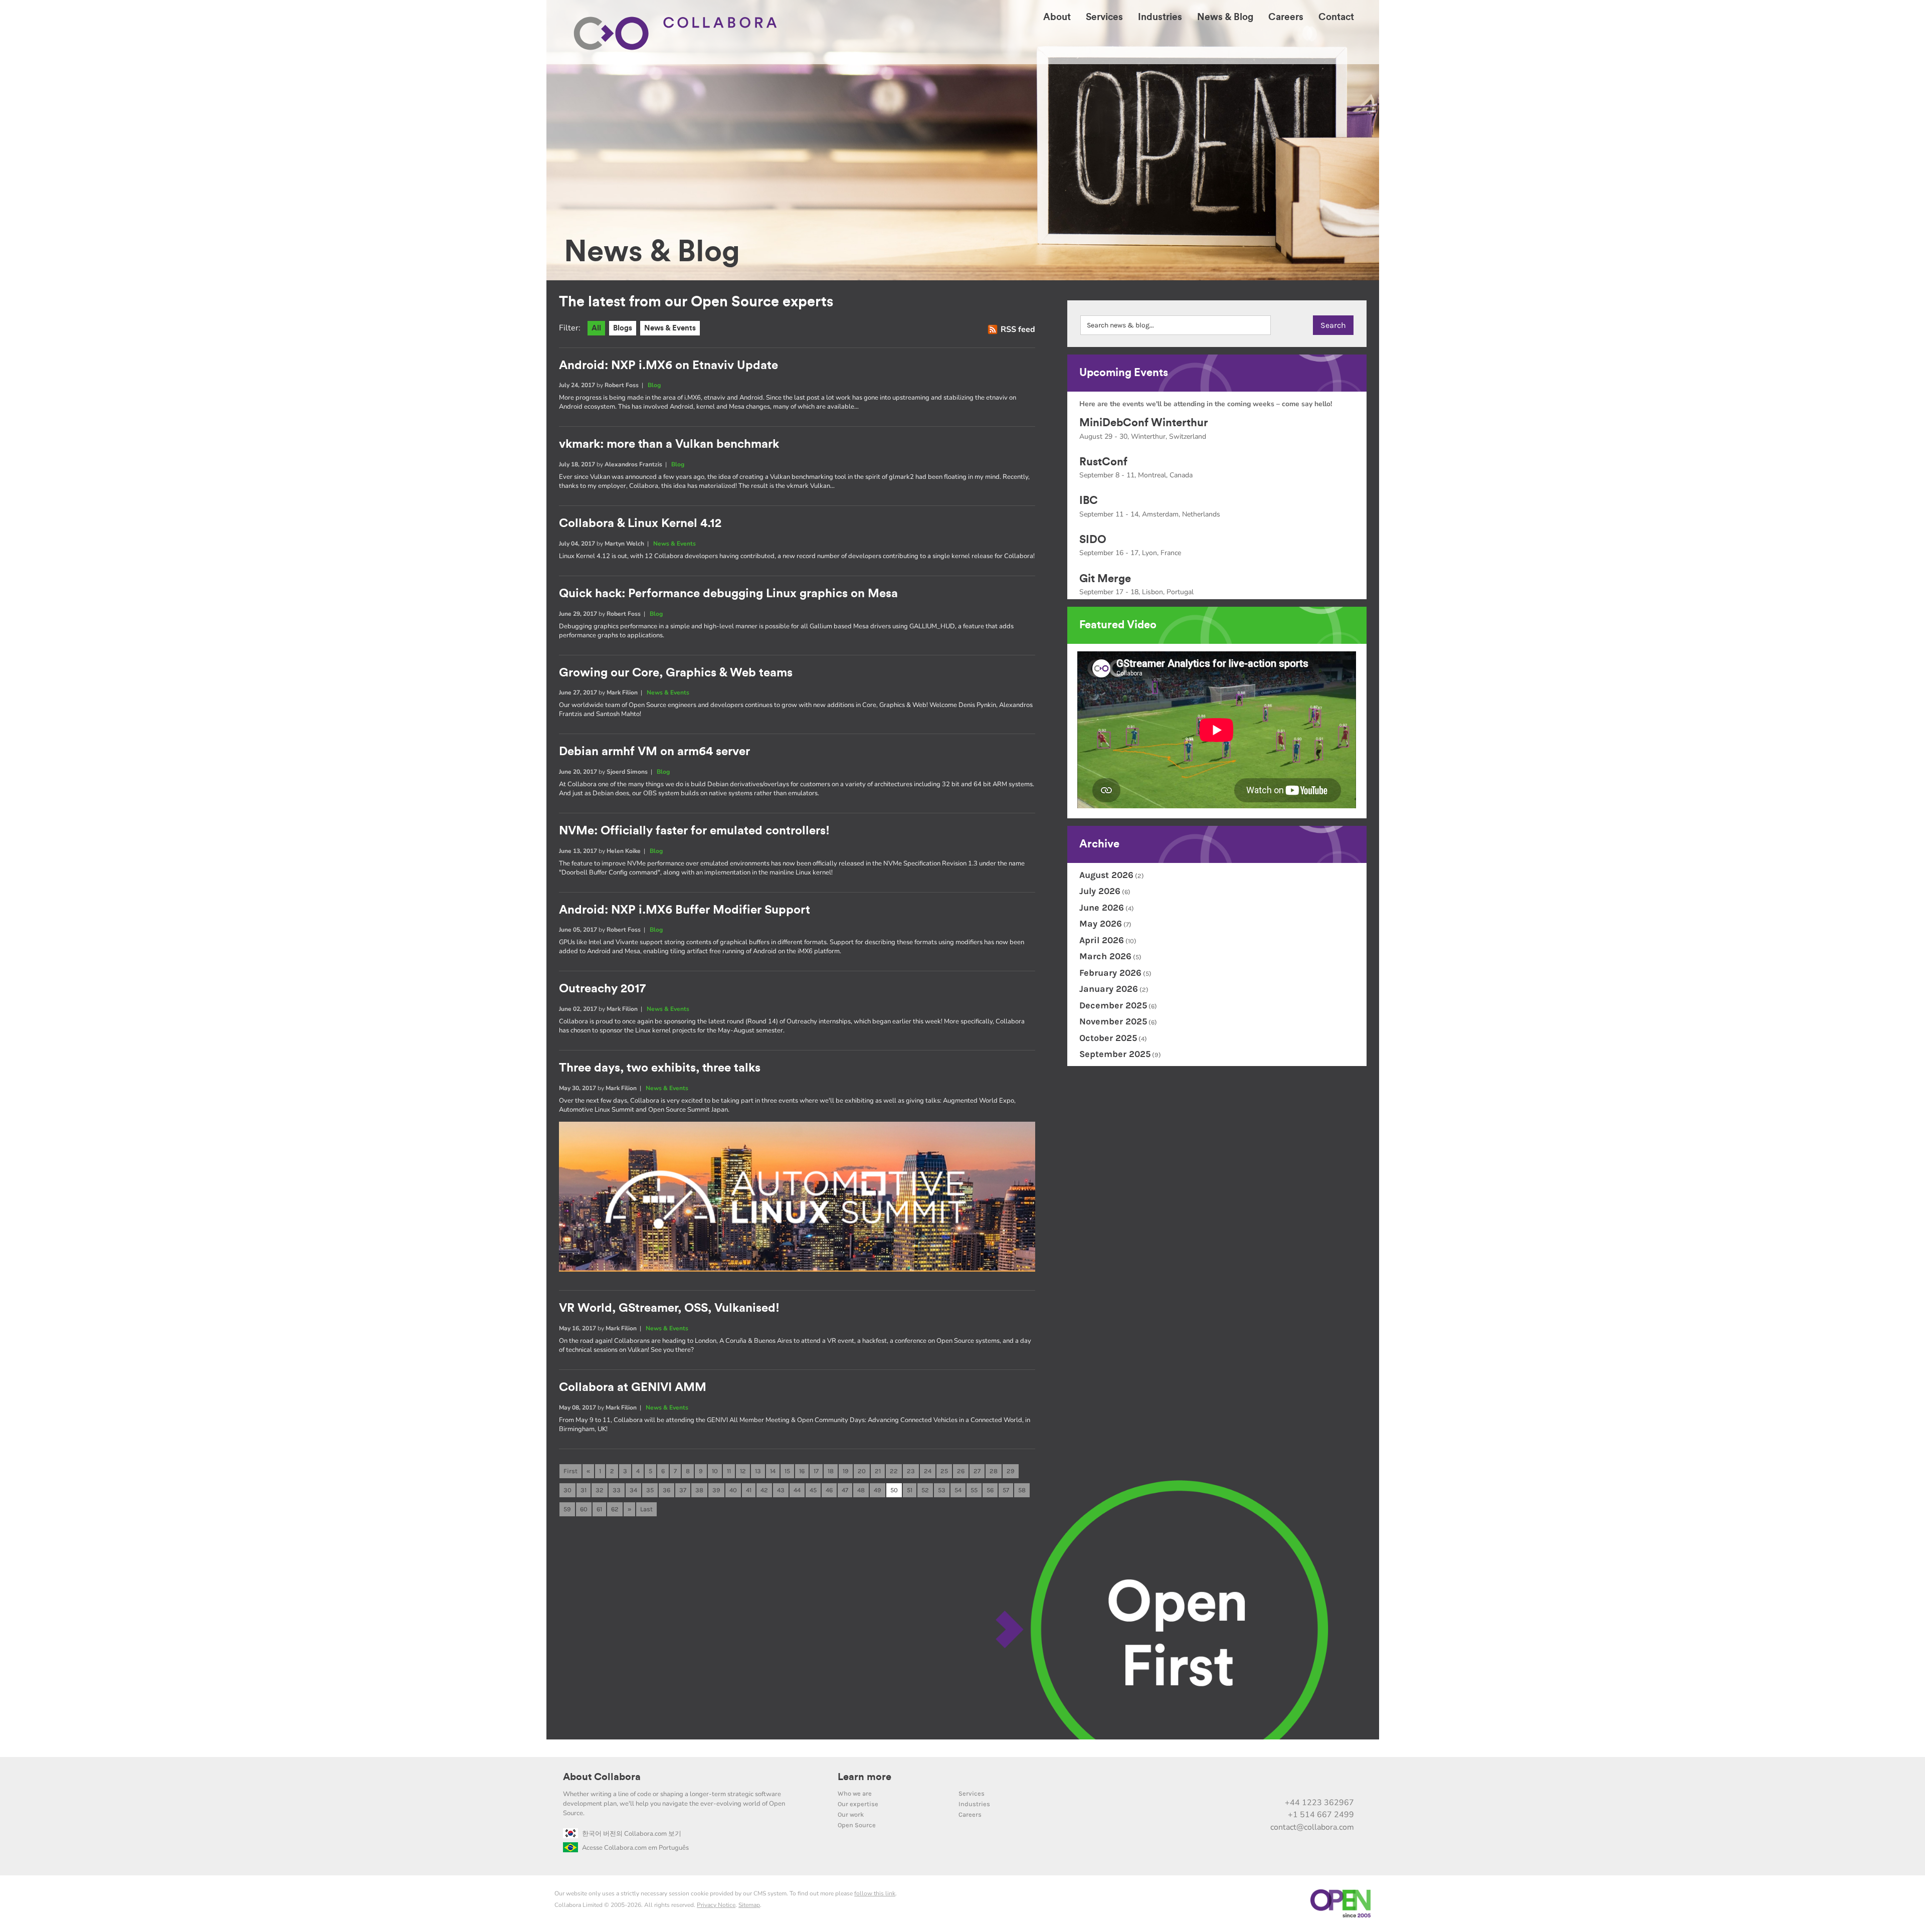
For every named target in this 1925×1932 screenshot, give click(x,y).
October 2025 (1108, 1038)
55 (974, 1490)
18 (831, 1471)
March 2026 (1105, 956)
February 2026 (1110, 973)
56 (990, 1490)
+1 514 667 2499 (1321, 1815)
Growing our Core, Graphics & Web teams (676, 673)
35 (650, 1490)
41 (749, 1490)
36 (666, 1490)
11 (729, 1471)
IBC (1089, 500)
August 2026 (1106, 875)
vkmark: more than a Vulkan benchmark (669, 444)
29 (1011, 1471)
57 (1006, 1490)
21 (878, 1471)
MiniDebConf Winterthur (1144, 423)
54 (958, 1490)
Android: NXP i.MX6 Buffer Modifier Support (685, 910)
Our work (851, 1814)
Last (646, 1509)
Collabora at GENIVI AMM (633, 1387)
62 (615, 1509)
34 (633, 1490)
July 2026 (1100, 891)
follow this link (875, 1893)
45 (813, 1490)
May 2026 (1101, 924)
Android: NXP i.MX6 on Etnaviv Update (668, 366)
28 (994, 1471)
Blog (654, 385)
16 (802, 1471)
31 (584, 1490)
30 (567, 1490)
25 (944, 1471)
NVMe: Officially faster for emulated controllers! (694, 831)
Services (972, 1793)
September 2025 (1115, 1054)
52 (925, 1490)
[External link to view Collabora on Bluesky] (1302, 1781)
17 (816, 1471)
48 (861, 1490)
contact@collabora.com (1312, 1827)
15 (787, 1471)
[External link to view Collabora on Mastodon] (1281, 1781)
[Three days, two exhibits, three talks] (797, 1269)
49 (878, 1490)
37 (683, 1490)
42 (764, 1490)
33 (617, 1490)
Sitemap (749, 1905)
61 (599, 1509)
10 (715, 1471)
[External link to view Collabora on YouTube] (1260, 1781)
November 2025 (1113, 1021)
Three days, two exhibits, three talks (660, 1068)
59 (567, 1509)
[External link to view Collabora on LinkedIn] (1239, 1781)
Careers (970, 1814)
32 (600, 1490)
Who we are (855, 1793)
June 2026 (1102, 908)
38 (699, 1490)
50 (894, 1490)
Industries (974, 1804)
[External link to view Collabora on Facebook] (1323, 1781)
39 (716, 1490)
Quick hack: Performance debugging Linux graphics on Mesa (728, 594)
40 (733, 1490)
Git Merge (1105, 579)
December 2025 (1113, 1005)
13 (758, 1471)
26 (961, 1471)
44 (797, 1490)
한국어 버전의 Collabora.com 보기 (632, 1834)
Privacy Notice (716, 1905)
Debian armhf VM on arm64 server (654, 752)
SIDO (1093, 540)
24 (928, 1471)
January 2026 (1109, 989)
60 (584, 1509)
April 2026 (1102, 940)
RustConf (1103, 462)
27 (977, 1471)
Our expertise (858, 1804)
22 (894, 1471)
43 (781, 1490)
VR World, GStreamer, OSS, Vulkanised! (669, 1308)
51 (910, 1490)
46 (829, 1490)
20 (862, 1471)
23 (911, 1471)
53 (942, 1490)
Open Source (857, 1825)
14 (773, 1471)
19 (846, 1471)
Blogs (623, 328)
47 (845, 1490)
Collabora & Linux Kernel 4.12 (640, 523)
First (570, 1471)
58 (1022, 1490)
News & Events (670, 328)
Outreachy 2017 (602, 989)
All (596, 328)
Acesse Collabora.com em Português (635, 1848)
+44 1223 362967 (1319, 1803)
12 (743, 1471)
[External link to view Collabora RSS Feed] (1344, 1781)
